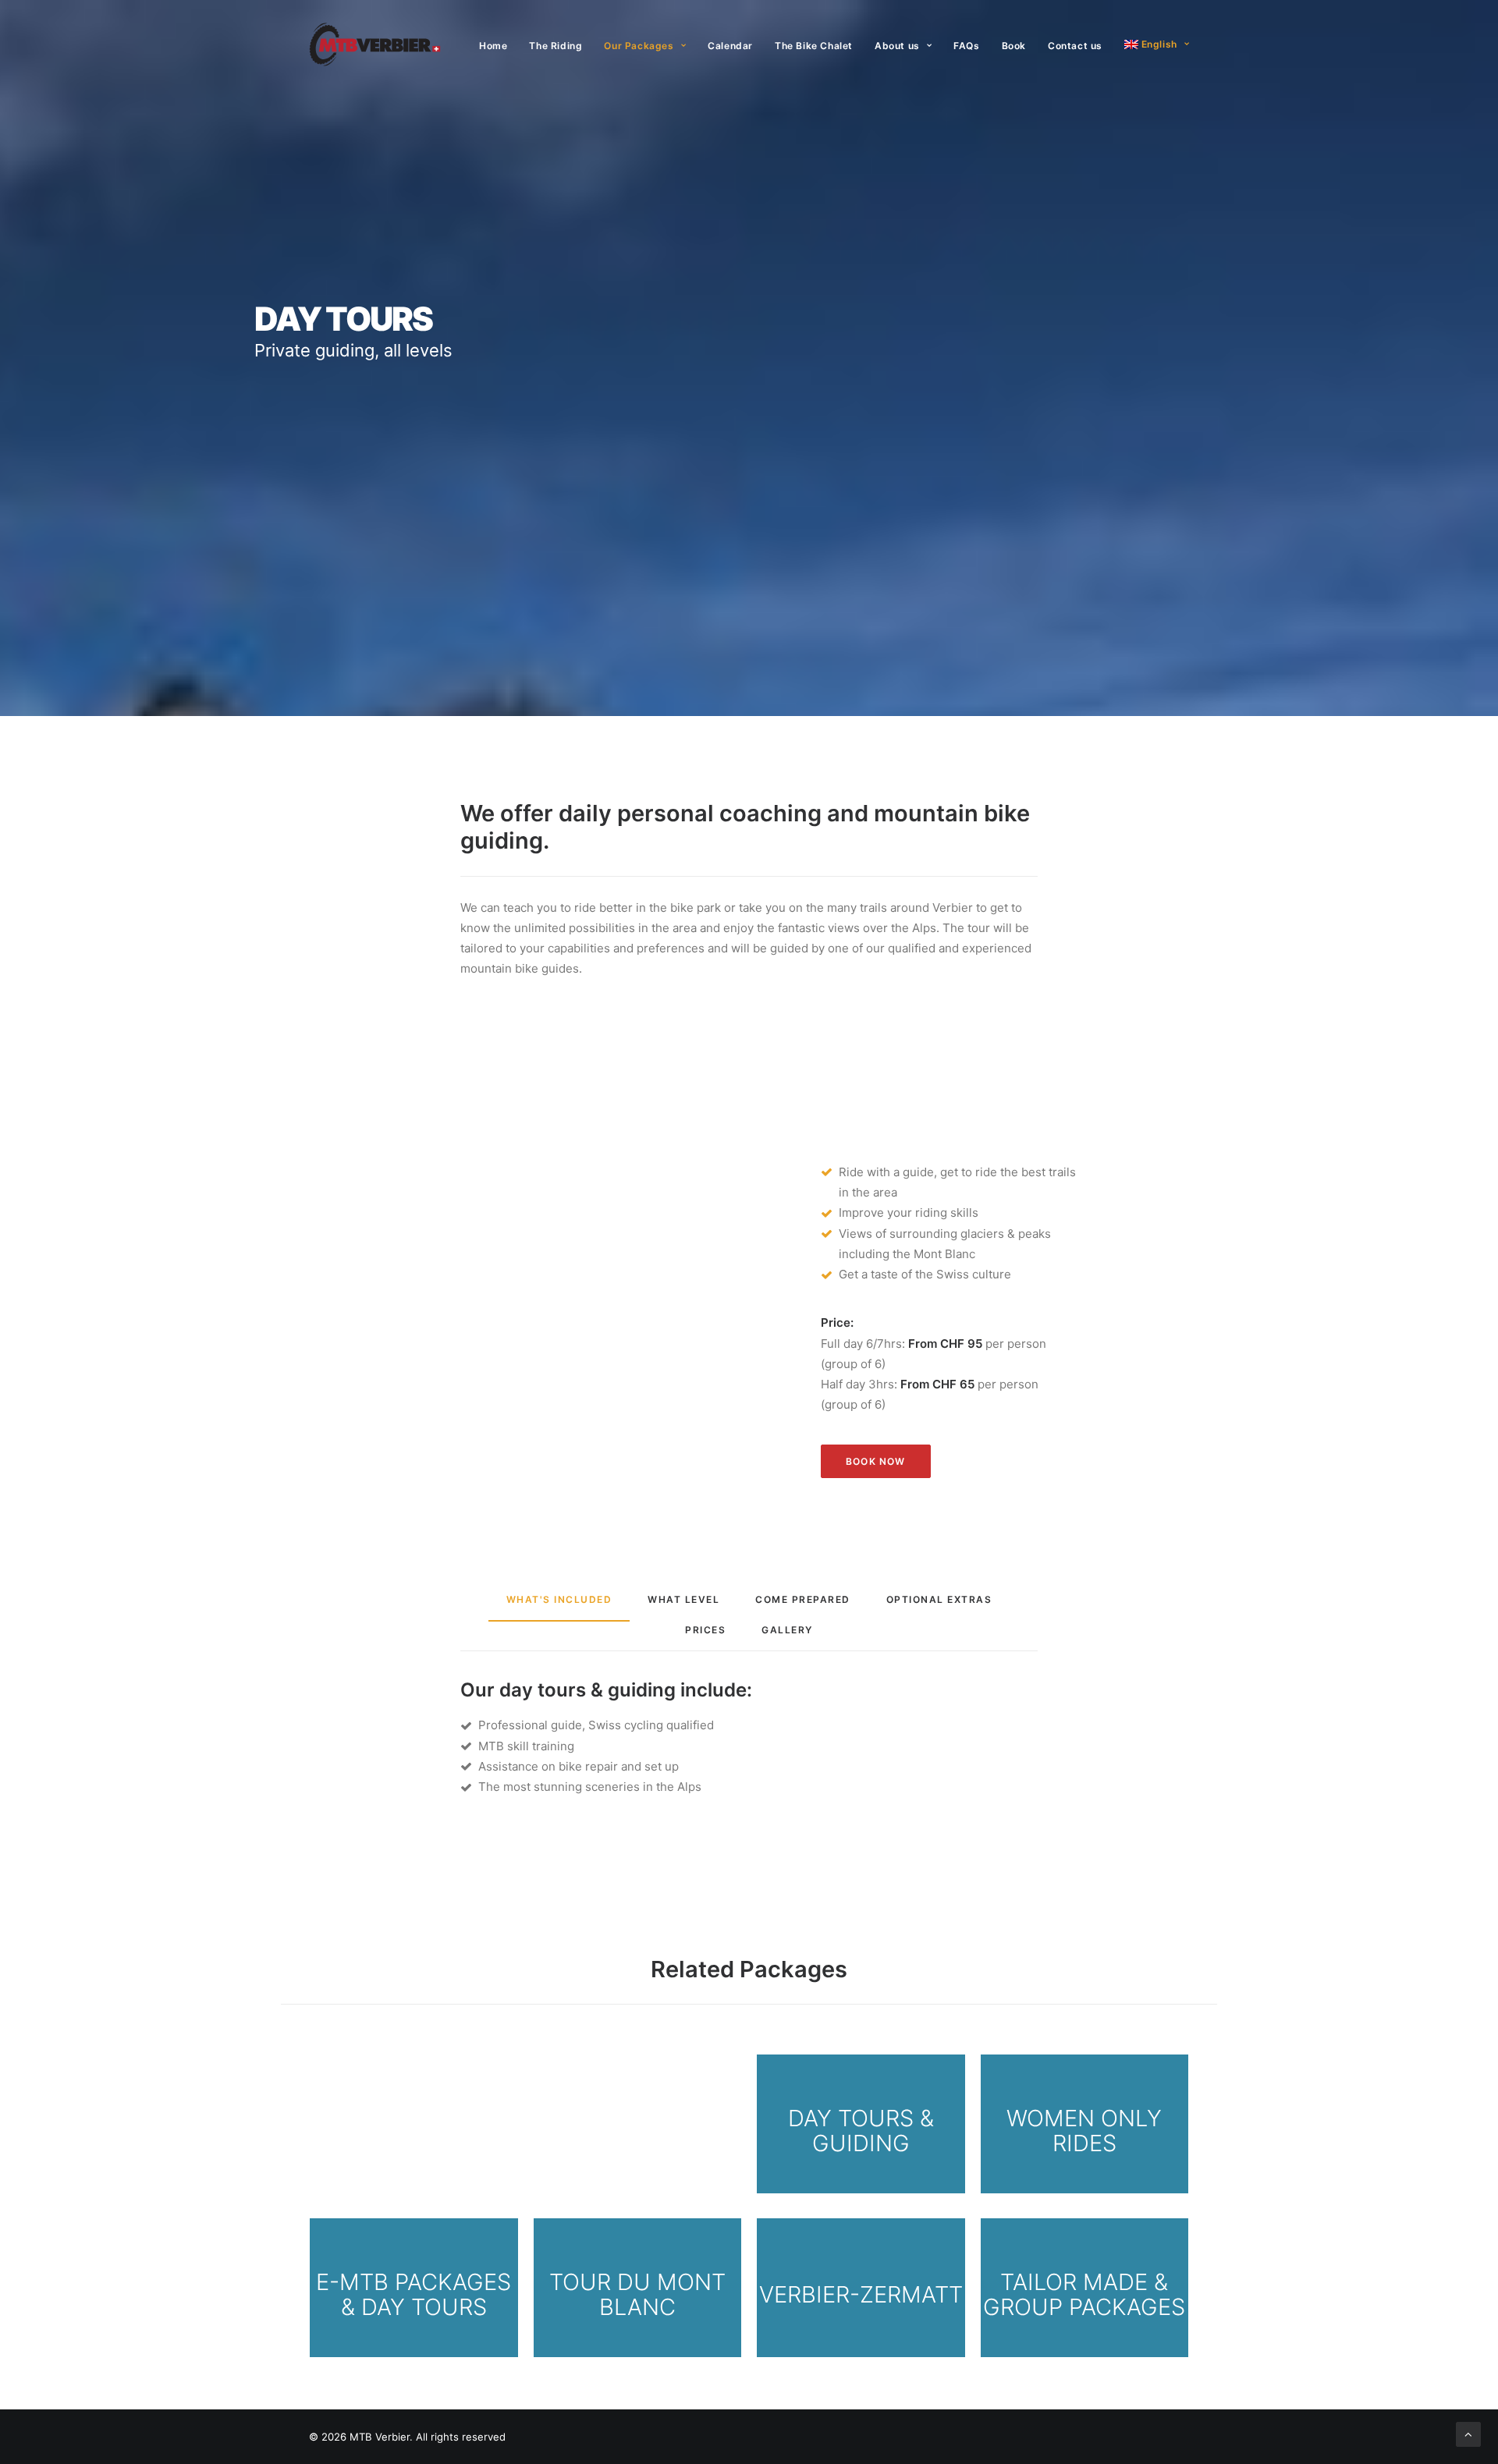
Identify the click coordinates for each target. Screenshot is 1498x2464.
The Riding (556, 46)
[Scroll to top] (1468, 2433)
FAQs (966, 46)
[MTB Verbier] (375, 44)
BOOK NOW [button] (876, 1461)
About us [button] (897, 46)
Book (1014, 46)
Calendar (730, 46)
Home (493, 46)
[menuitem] (499, 46)
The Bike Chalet (814, 46)
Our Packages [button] (639, 46)
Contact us (1075, 46)
